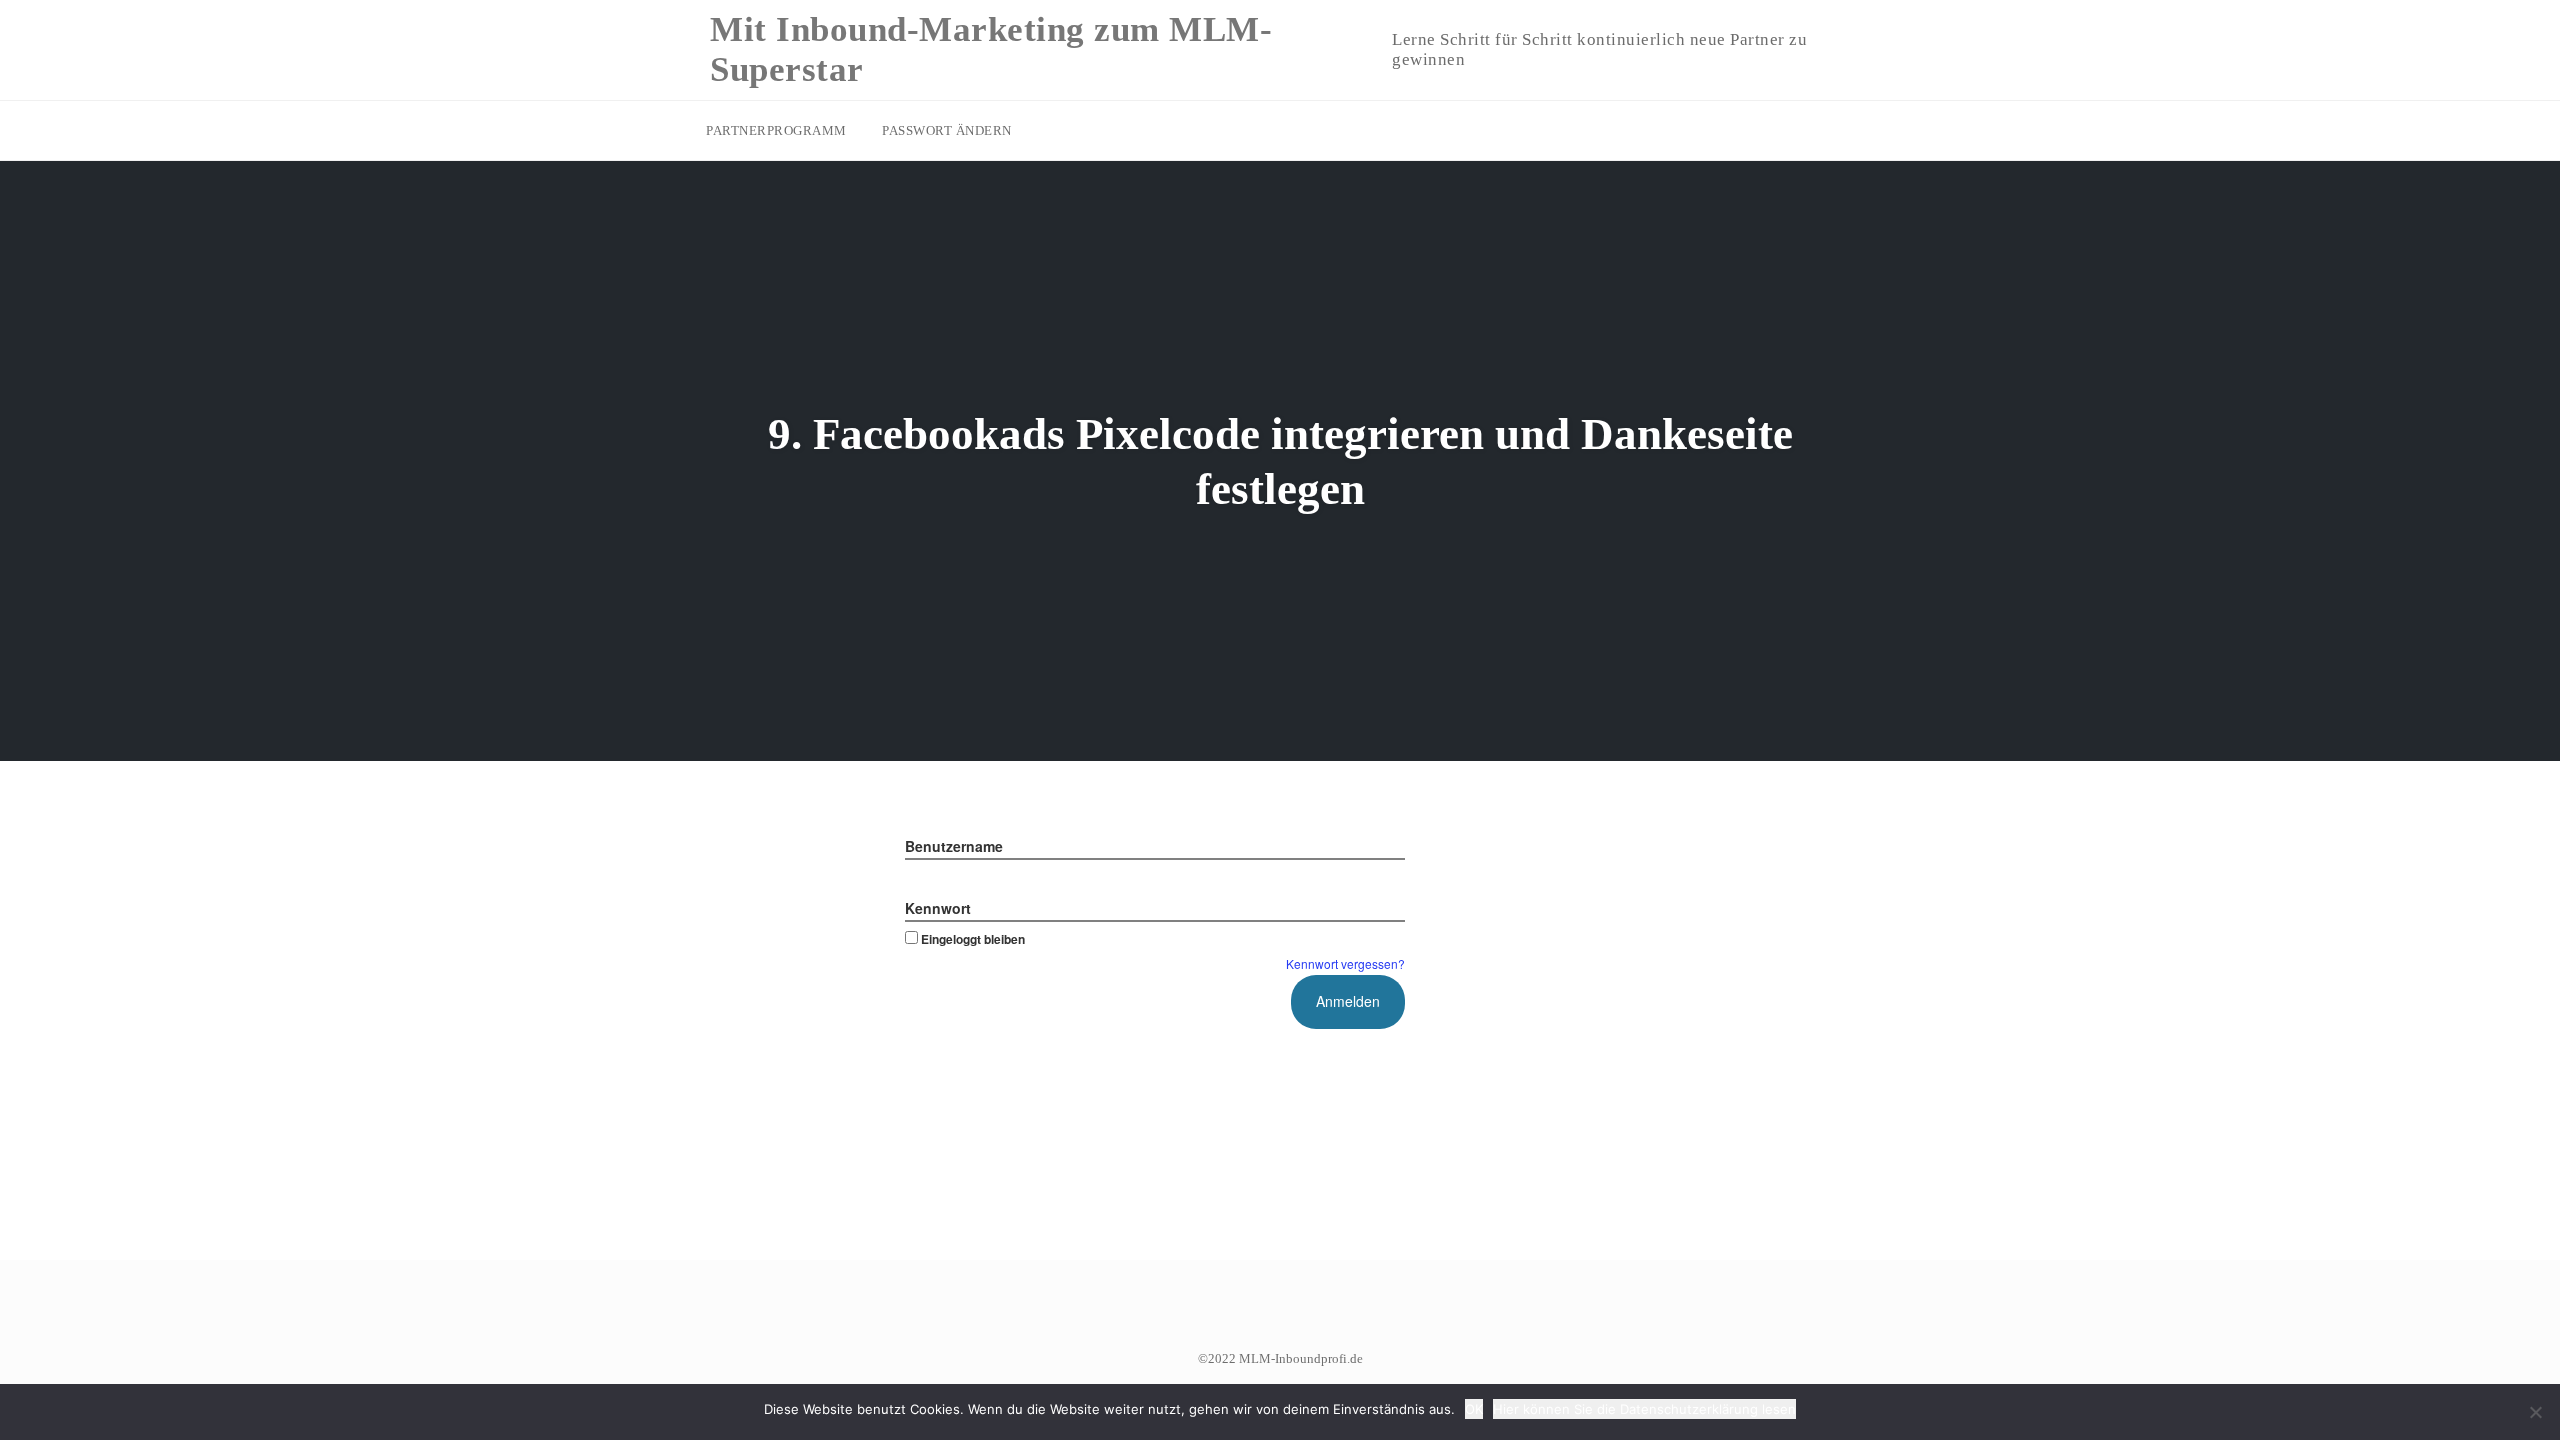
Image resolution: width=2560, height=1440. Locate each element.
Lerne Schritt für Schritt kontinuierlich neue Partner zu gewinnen (1599, 49)
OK (1474, 1409)
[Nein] (2535, 1412)
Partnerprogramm (776, 130)
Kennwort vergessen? (1345, 963)
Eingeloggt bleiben (973, 939)
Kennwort (938, 908)
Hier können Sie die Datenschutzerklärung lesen (1644, 1409)
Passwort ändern (947, 130)
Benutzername (954, 846)
